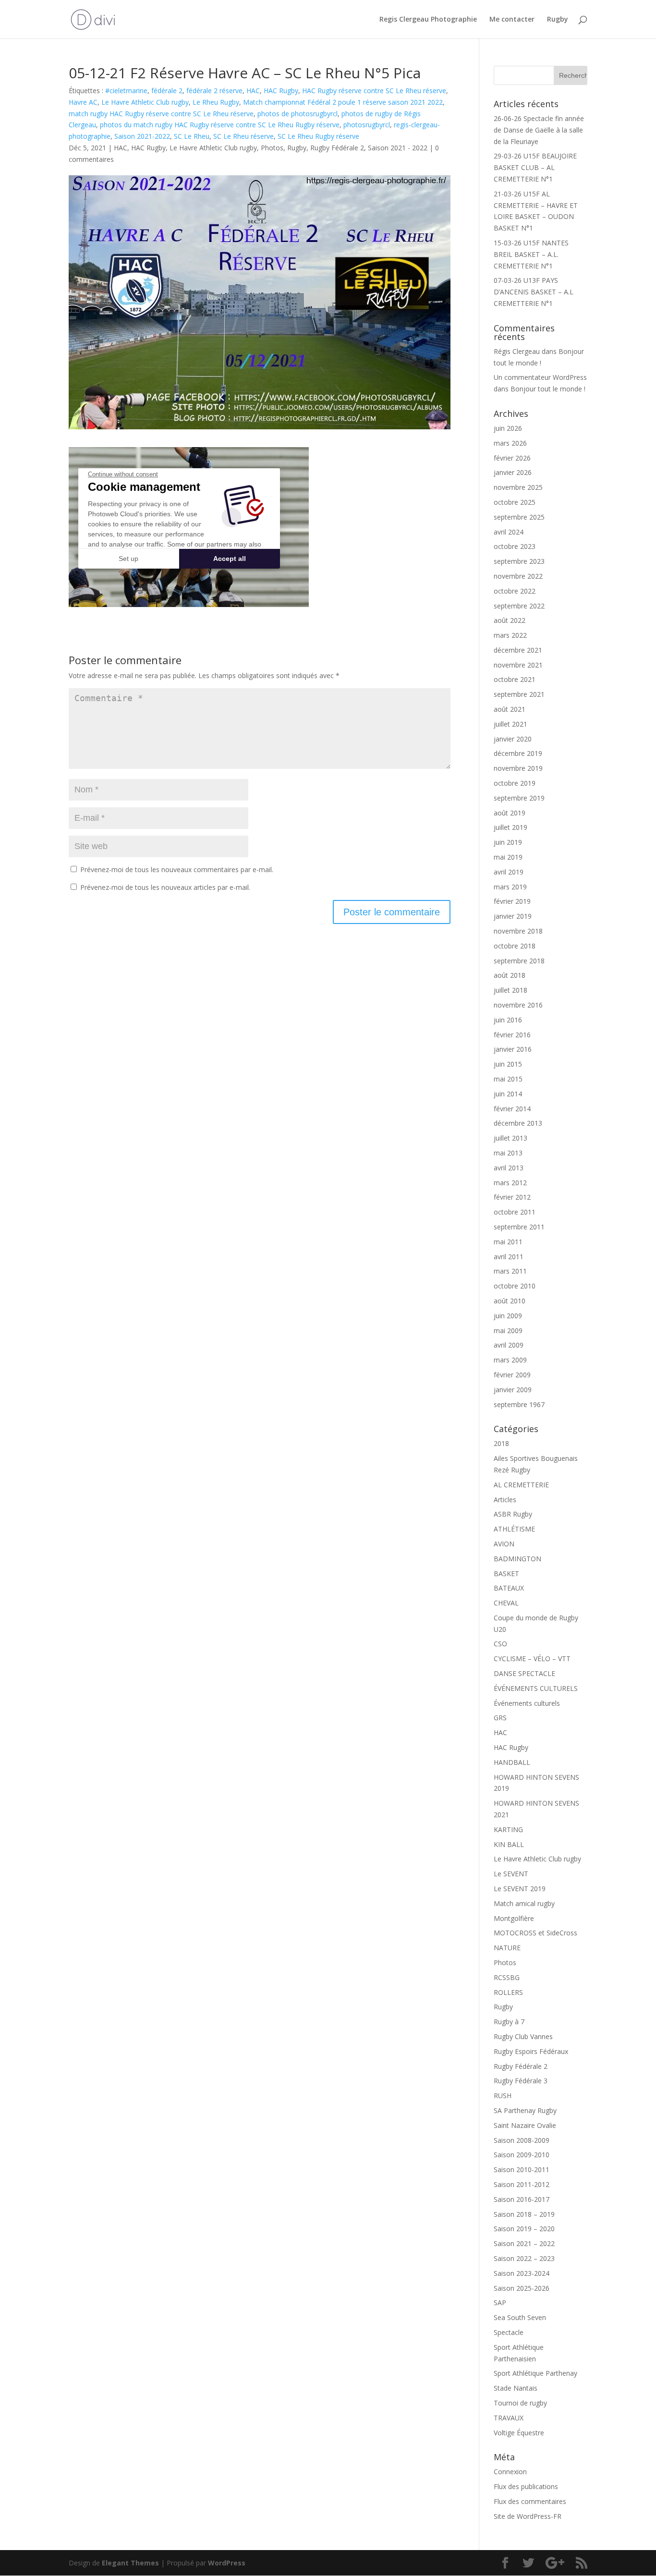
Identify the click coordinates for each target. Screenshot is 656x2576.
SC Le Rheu (192, 136)
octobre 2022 (515, 591)
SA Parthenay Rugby (525, 2110)
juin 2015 (508, 1064)
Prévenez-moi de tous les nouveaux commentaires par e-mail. (177, 869)
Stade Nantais (516, 2388)
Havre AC (83, 102)
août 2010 (510, 1301)
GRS (500, 1718)
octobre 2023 (515, 546)
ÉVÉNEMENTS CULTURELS (536, 1688)
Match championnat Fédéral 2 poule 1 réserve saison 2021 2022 (343, 102)
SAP (500, 2303)
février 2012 (512, 1197)
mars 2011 (510, 1271)
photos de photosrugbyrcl (298, 114)
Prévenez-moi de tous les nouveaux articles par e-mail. (165, 887)
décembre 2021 (518, 650)
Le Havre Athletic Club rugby (145, 102)
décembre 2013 (518, 1123)
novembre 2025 (518, 487)
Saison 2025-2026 (522, 2288)
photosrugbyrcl (367, 125)
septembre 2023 (519, 561)
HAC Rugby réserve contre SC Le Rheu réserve (374, 91)
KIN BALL (509, 1844)
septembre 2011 (519, 1227)
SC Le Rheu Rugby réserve (318, 136)
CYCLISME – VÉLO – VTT (532, 1659)
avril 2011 (509, 1257)
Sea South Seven (520, 2317)
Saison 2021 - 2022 (398, 148)
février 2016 (512, 1035)
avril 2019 (509, 872)
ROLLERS (508, 1992)
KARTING (508, 1829)
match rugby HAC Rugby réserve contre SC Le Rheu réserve (161, 114)
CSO (500, 1644)
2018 (501, 1443)
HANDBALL (512, 1762)
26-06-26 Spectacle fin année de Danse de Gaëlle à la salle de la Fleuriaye (539, 130)
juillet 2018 (510, 990)
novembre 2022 (518, 576)
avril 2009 (509, 1345)
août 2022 (510, 620)
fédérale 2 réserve (214, 91)
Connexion (510, 2472)
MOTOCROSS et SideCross (535, 1933)
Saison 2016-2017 (522, 2199)
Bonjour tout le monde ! (548, 389)
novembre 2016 (518, 1005)
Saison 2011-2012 (522, 2184)
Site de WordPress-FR (528, 2516)
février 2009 (512, 1375)
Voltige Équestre (519, 2433)
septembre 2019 (519, 798)
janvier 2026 (513, 472)
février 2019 (512, 901)
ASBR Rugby (513, 1514)
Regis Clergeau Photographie (428, 20)
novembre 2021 (518, 665)
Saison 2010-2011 (522, 2169)
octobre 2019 (515, 783)
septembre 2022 (519, 606)
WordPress (227, 2563)
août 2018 (510, 975)
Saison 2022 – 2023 (524, 2258)
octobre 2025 (515, 502)
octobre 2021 (515, 679)
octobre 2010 (515, 1286)
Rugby (558, 20)
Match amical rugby (524, 1903)
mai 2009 (508, 1331)
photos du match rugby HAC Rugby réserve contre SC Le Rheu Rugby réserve (220, 125)
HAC (253, 91)
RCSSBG (507, 1977)
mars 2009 (510, 1360)
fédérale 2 (167, 91)
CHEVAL (506, 1603)
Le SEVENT (511, 1874)
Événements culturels (527, 1703)
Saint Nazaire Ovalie (525, 2125)
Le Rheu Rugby (216, 102)
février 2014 (512, 1109)
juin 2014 (508, 1094)
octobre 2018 (515, 946)
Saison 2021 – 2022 (524, 2243)
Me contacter (512, 20)
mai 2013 (508, 1153)
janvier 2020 (513, 739)
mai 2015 (508, 1079)
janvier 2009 (513, 1390)
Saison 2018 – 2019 (524, 2214)
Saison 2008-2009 (522, 2140)
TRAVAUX (509, 2418)
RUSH (503, 2096)
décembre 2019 (518, 753)
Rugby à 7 (509, 2022)
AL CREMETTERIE (521, 1485)
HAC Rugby (281, 91)
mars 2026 (510, 443)
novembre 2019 (518, 768)
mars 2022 (510, 635)
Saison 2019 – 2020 (524, 2229)
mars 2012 (510, 1183)
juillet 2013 (510, 1138)
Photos (272, 148)
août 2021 (510, 709)
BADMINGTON (517, 1559)
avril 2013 (509, 1168)
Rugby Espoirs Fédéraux (531, 2051)
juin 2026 (508, 428)
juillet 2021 (510, 724)
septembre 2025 (519, 517)
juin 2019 (508, 842)
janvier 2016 (513, 1049)
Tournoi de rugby (520, 2403)
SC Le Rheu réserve (243, 136)
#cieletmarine (126, 91)
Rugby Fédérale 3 (521, 2081)
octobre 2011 (515, 1212)
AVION (504, 1544)
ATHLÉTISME (514, 1529)
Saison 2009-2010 (522, 2155)
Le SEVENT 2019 (520, 1889)
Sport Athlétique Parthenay (535, 2373)
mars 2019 (510, 887)
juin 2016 (508, 1020)
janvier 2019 (513, 916)
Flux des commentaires (530, 2501)
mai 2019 (508, 857)
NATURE (507, 1948)
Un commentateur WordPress (540, 377)
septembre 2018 (519, 961)
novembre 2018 (518, 931)
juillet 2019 (510, 827)
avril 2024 (509, 532)
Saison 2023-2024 (522, 2273)
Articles (505, 1500)
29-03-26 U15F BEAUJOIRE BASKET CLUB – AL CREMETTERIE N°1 (535, 167)
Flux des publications (526, 2486)
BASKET (506, 1574)
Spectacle (509, 2332)
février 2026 (512, 458)
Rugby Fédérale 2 (337, 148)
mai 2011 (508, 1242)
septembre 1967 (519, 1404)
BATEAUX (509, 1588)
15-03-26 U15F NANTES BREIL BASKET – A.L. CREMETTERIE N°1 (531, 254)
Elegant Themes (130, 2563)
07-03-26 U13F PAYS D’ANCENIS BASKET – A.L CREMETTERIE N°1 (534, 292)
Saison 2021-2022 (142, 136)
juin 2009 (508, 1316)
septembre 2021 (519, 694)
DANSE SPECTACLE (524, 1673)
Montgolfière (514, 1918)
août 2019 (510, 813)
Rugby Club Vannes (523, 2036)
